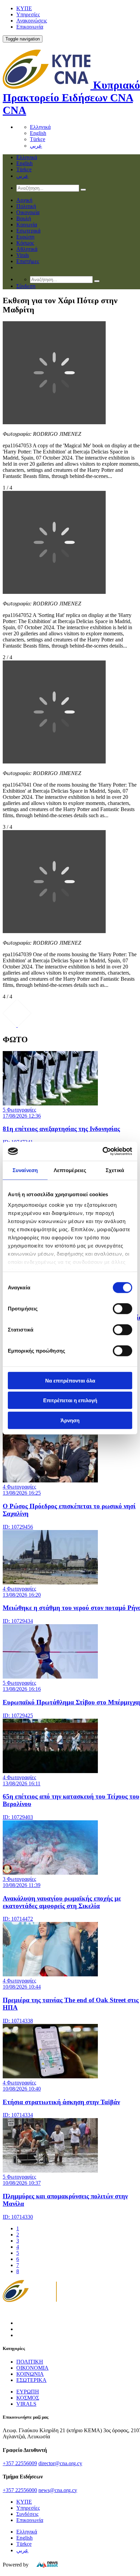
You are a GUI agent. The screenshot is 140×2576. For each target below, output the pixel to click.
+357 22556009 (20, 2463)
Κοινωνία (27, 225)
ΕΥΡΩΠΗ (28, 2392)
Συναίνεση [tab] (25, 1170)
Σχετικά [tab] (115, 1170)
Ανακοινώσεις (32, 21)
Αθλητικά (27, 249)
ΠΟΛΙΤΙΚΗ (30, 2362)
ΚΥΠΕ (24, 8)
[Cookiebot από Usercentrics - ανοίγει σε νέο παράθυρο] (102, 1151)
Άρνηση (70, 1420)
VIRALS (26, 2404)
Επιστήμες (28, 261)
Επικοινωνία (30, 27)
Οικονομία (28, 212)
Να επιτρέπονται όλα (70, 1380)
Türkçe (38, 139)
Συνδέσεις (27, 2514)
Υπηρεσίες (28, 14)
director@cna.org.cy (60, 2463)
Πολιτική (26, 206)
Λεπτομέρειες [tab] (70, 1170)
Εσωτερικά (28, 231)
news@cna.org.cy (58, 2490)
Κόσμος (25, 243)
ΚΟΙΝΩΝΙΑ (30, 2374)
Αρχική (24, 200)
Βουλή (24, 218)
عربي (36, 146)
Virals (23, 255)
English (38, 133)
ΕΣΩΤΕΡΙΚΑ (31, 2380)
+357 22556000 (20, 2490)
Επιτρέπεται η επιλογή (70, 1400)
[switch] (122, 1308)
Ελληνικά (40, 127)
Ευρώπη (25, 237)
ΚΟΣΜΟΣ (28, 2398)
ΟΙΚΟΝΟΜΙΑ (32, 2368)
